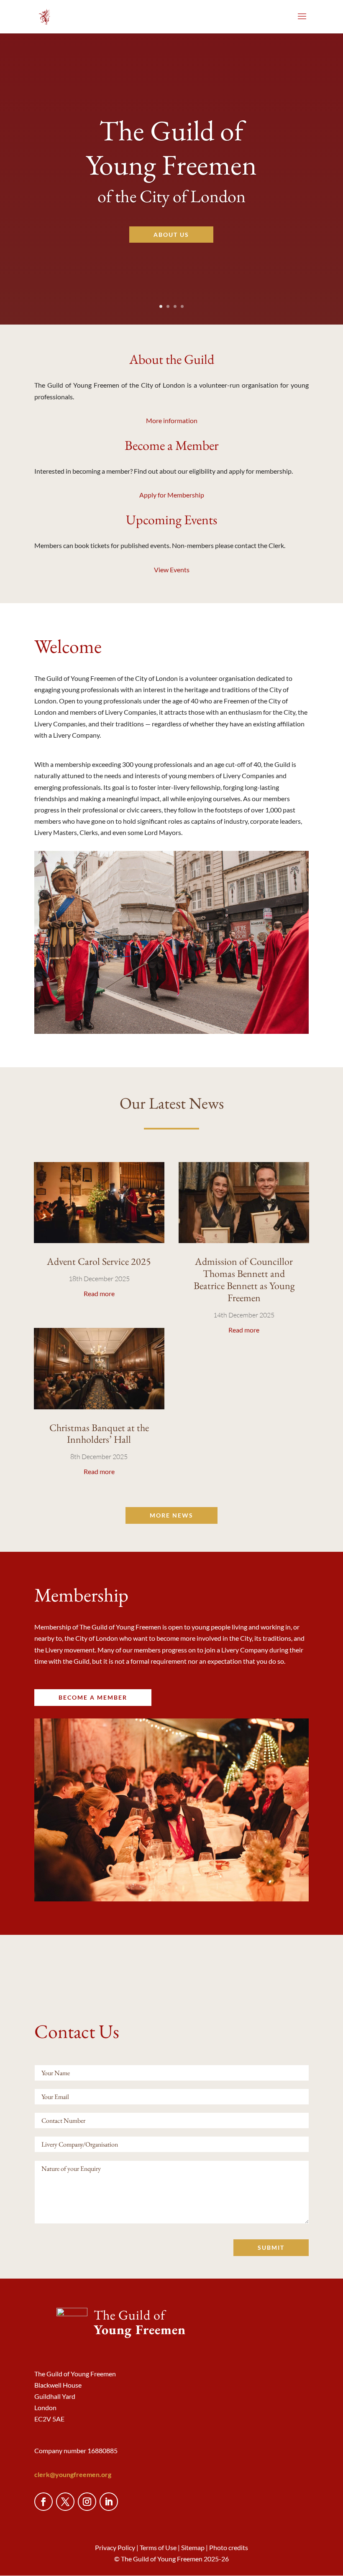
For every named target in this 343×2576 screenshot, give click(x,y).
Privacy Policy (115, 2547)
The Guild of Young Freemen (171, 147)
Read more (99, 1293)
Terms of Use (158, 2547)
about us (171, 235)
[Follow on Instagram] (87, 2502)
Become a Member (172, 446)
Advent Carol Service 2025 (99, 1261)
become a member (93, 1697)
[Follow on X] (65, 2502)
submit (271, 2247)
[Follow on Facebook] (44, 2502)
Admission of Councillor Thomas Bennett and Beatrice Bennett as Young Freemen (244, 1279)
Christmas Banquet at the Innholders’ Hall (99, 1434)
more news (171, 1515)
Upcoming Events (171, 521)
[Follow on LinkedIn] (109, 2502)
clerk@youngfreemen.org (73, 2474)
